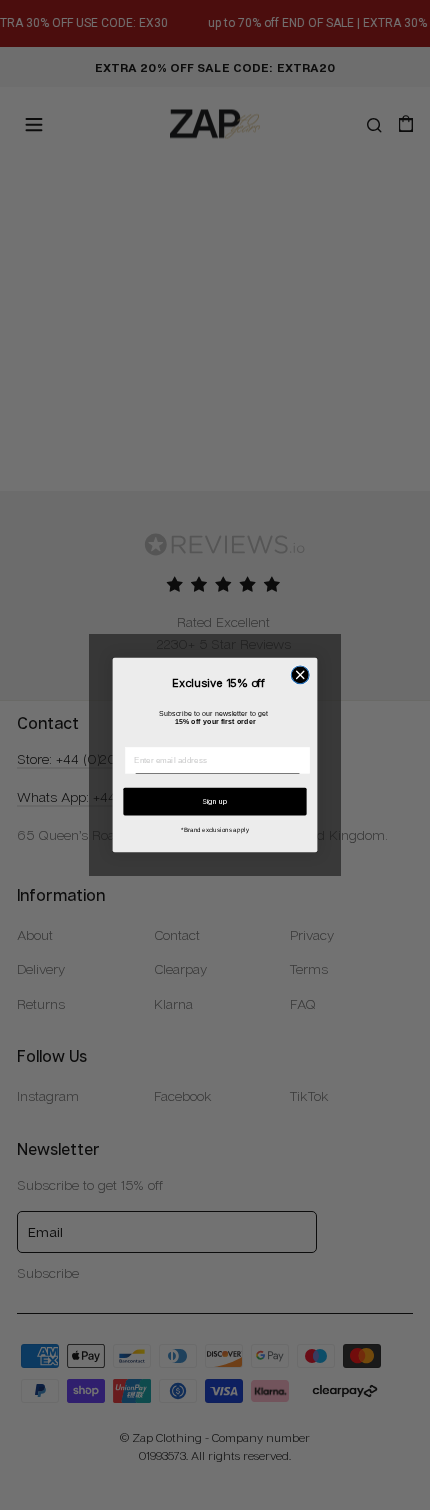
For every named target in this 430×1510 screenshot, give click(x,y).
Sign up (215, 801)
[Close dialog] (300, 675)
